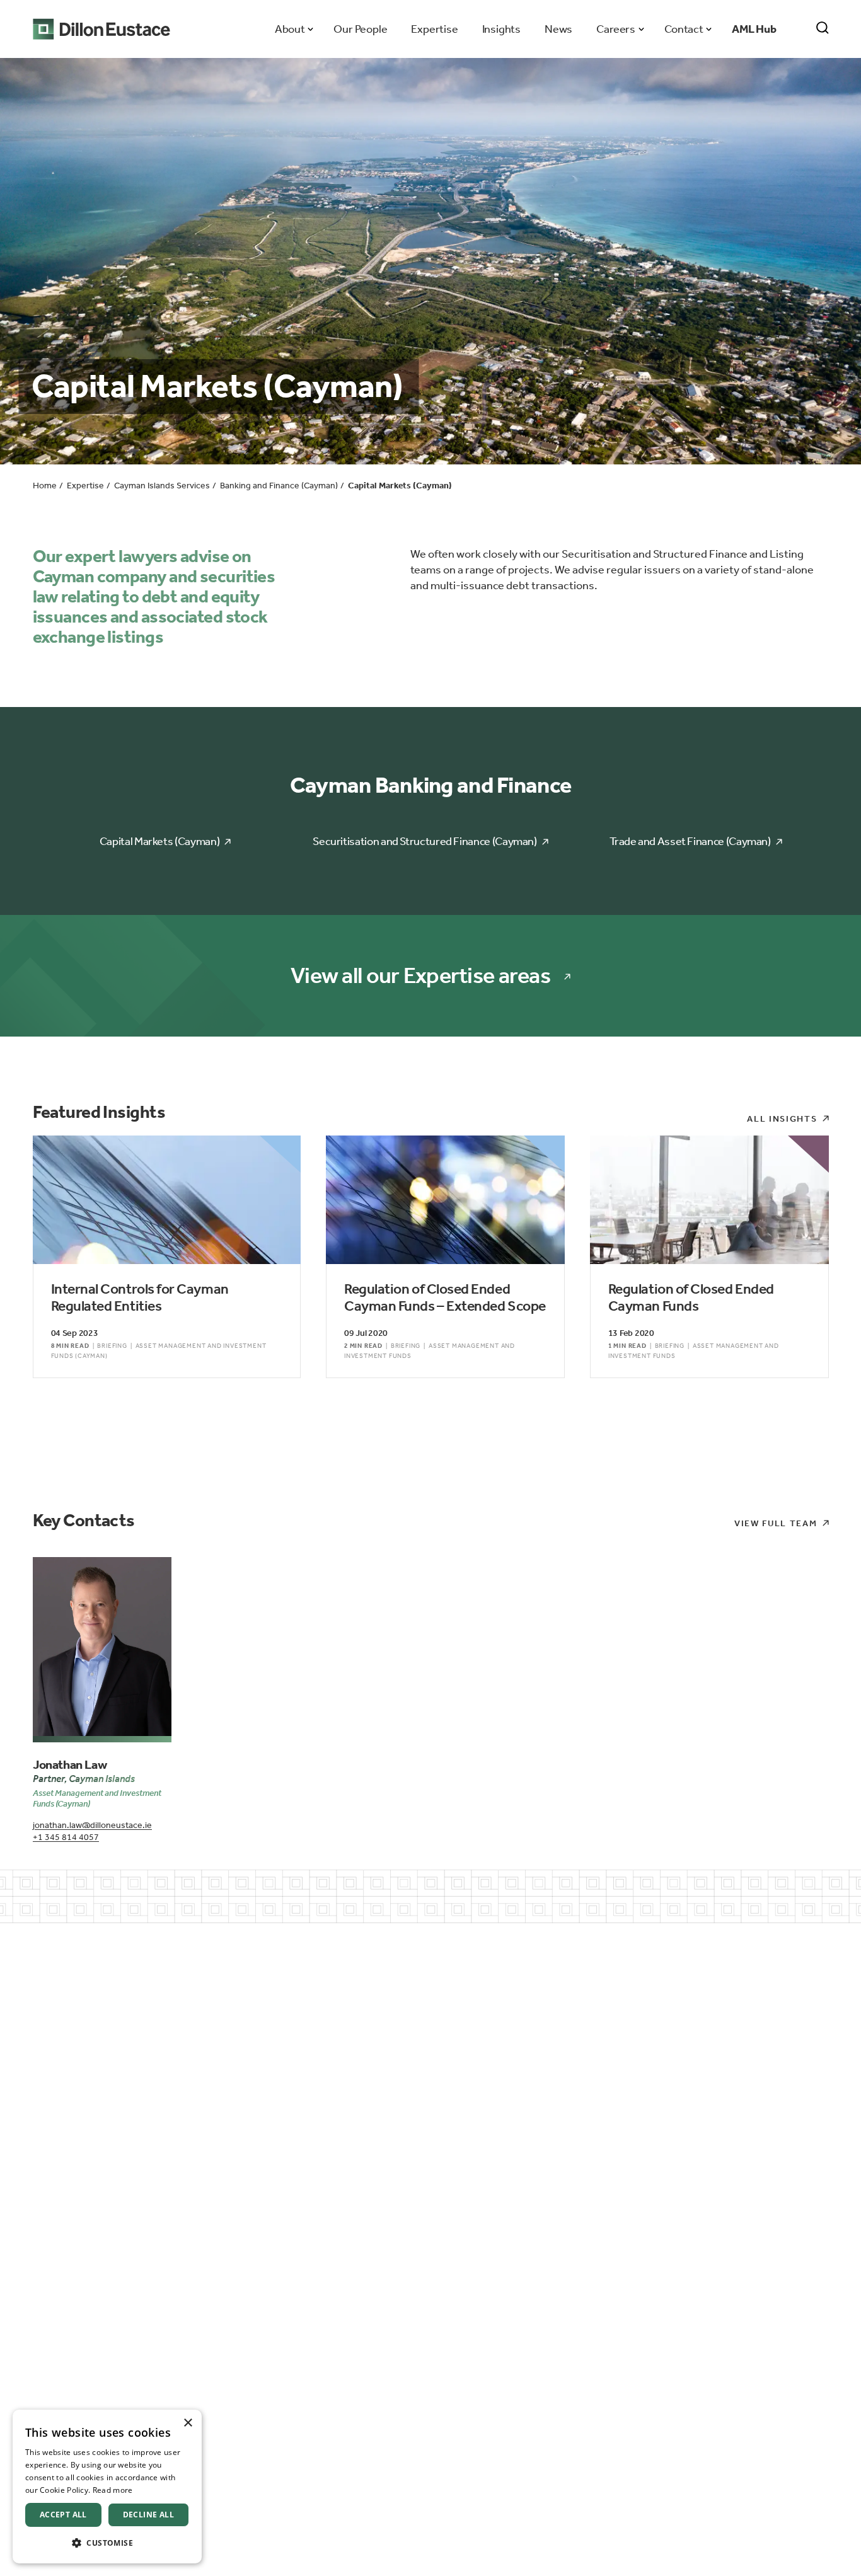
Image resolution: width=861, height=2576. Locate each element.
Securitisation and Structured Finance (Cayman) (425, 841)
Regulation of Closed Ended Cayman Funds (691, 1298)
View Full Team (776, 1523)
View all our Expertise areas (420, 976)
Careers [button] (615, 29)
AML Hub (754, 29)
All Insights (782, 1119)
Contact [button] (684, 29)
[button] (107, 2543)
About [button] (290, 29)
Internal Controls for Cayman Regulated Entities (140, 1298)
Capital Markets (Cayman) (159, 841)
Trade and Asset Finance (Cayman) (690, 841)
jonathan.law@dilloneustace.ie (92, 1825)
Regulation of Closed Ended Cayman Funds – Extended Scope (445, 1298)
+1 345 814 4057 (66, 1837)
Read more (113, 2490)
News (558, 29)
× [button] (188, 2423)
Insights (501, 29)
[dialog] (107, 2487)
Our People (360, 29)
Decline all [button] (148, 2515)
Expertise (434, 29)
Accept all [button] (63, 2515)
